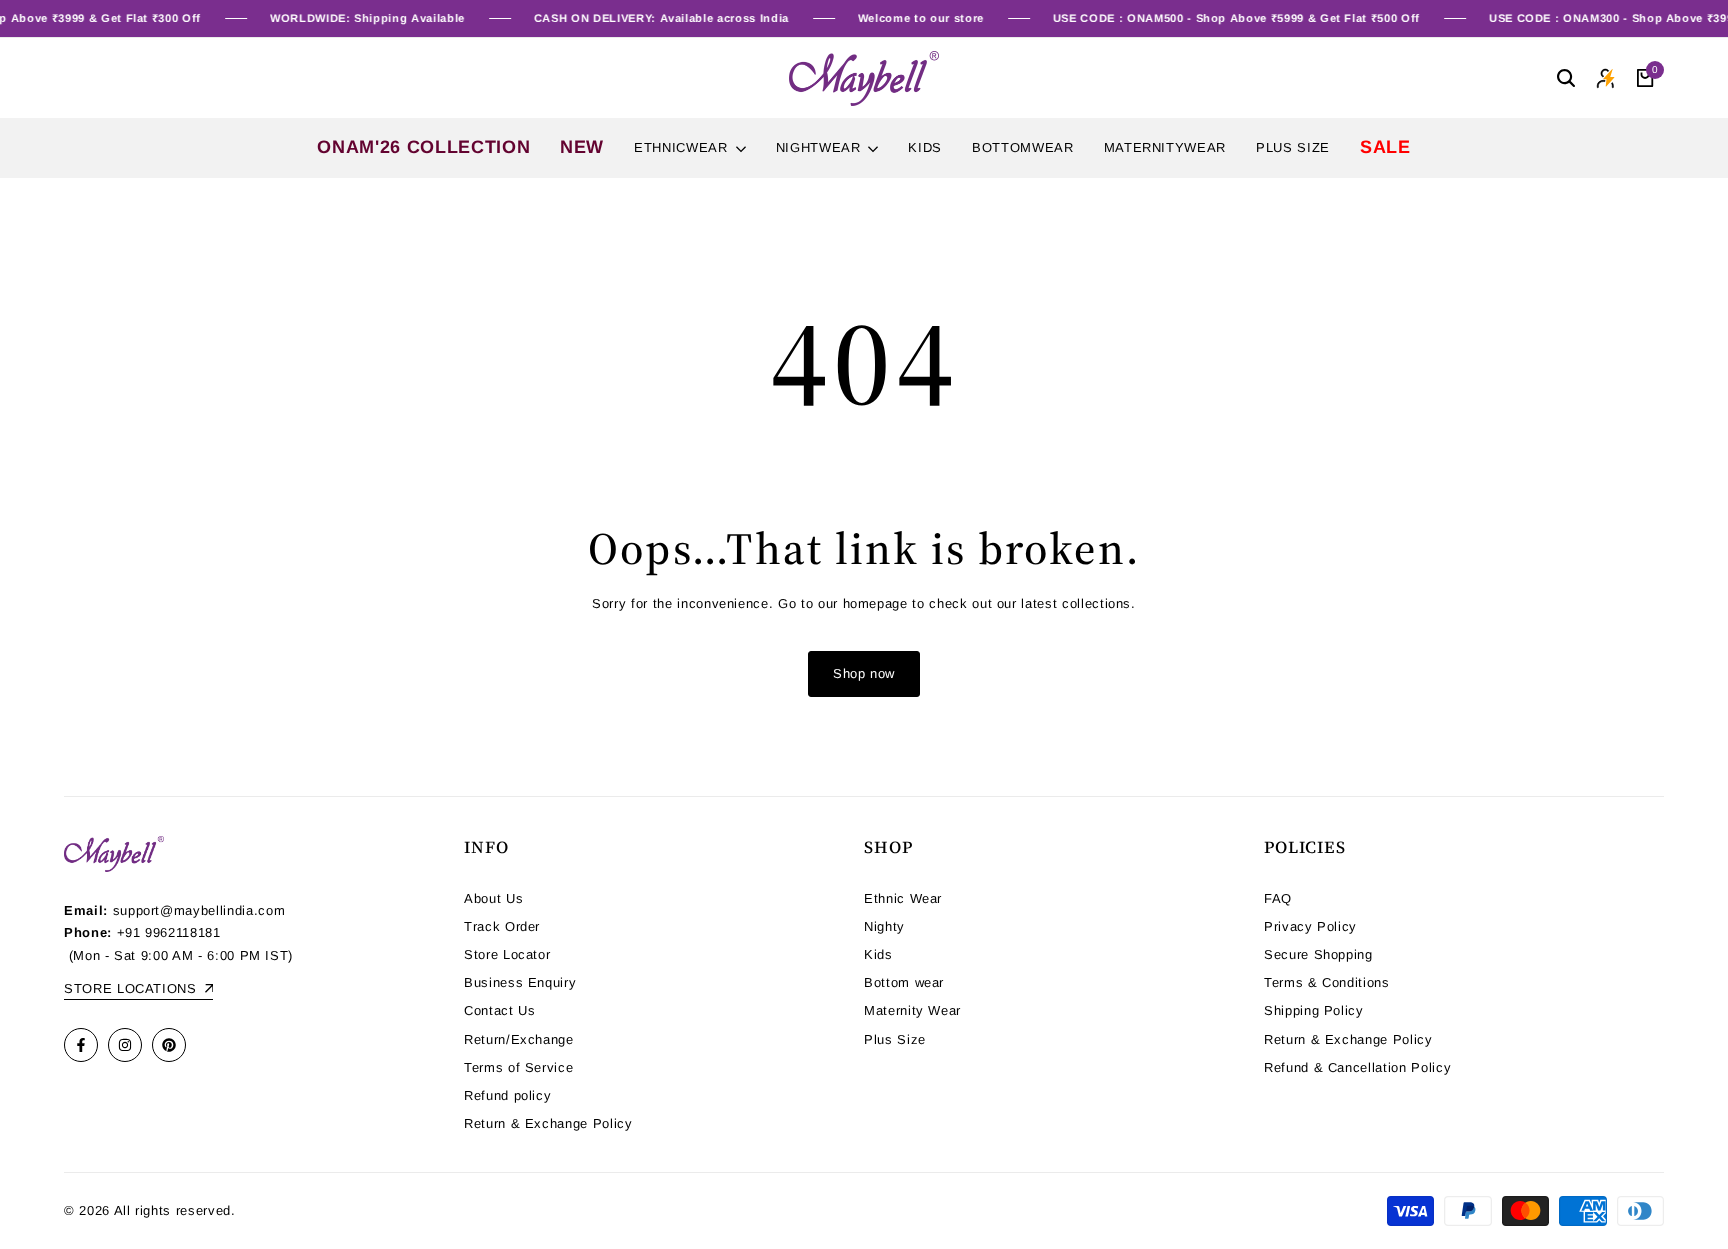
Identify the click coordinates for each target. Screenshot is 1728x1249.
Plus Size (895, 1039)
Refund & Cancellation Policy (1357, 1067)
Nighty (884, 926)
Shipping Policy (1314, 1010)
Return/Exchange (519, 1039)
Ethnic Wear (903, 898)
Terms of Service (518, 1067)
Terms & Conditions (1327, 982)
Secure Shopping (1318, 954)
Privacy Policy (1310, 926)
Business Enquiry (520, 982)
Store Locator (507, 954)
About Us (493, 898)
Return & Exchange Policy (548, 1123)
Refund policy (507, 1095)
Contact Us (500, 1010)
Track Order (502, 926)
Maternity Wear (912, 1010)
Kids (878, 954)
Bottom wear (904, 982)
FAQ (1278, 898)
